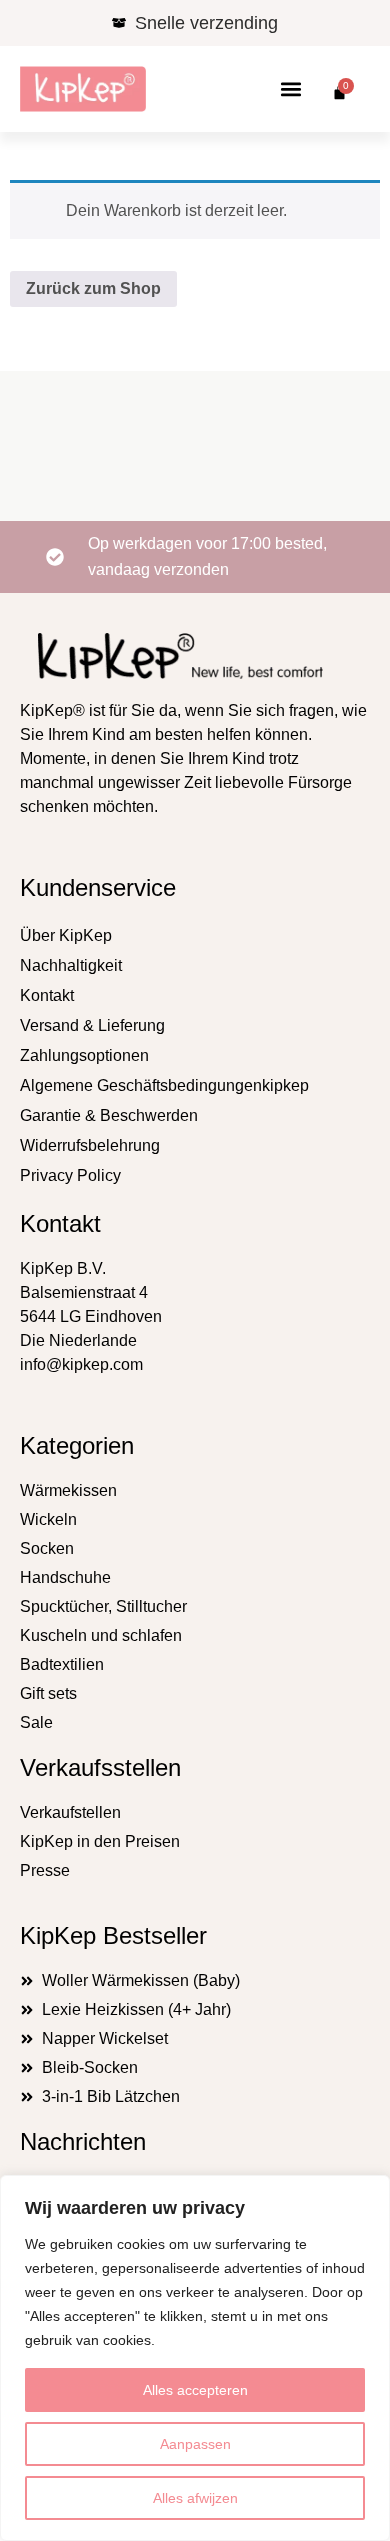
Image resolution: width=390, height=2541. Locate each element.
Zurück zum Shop (93, 288)
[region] (195, 2358)
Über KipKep (66, 935)
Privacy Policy (70, 1175)
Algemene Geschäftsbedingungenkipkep (164, 1085)
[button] (291, 89)
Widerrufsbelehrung (90, 1145)
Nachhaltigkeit (71, 965)
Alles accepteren (195, 2390)
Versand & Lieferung (92, 1025)
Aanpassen (195, 2444)
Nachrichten (83, 2141)
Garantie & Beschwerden (109, 1115)
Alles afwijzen (195, 2498)
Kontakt (47, 995)
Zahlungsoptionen (84, 1055)
